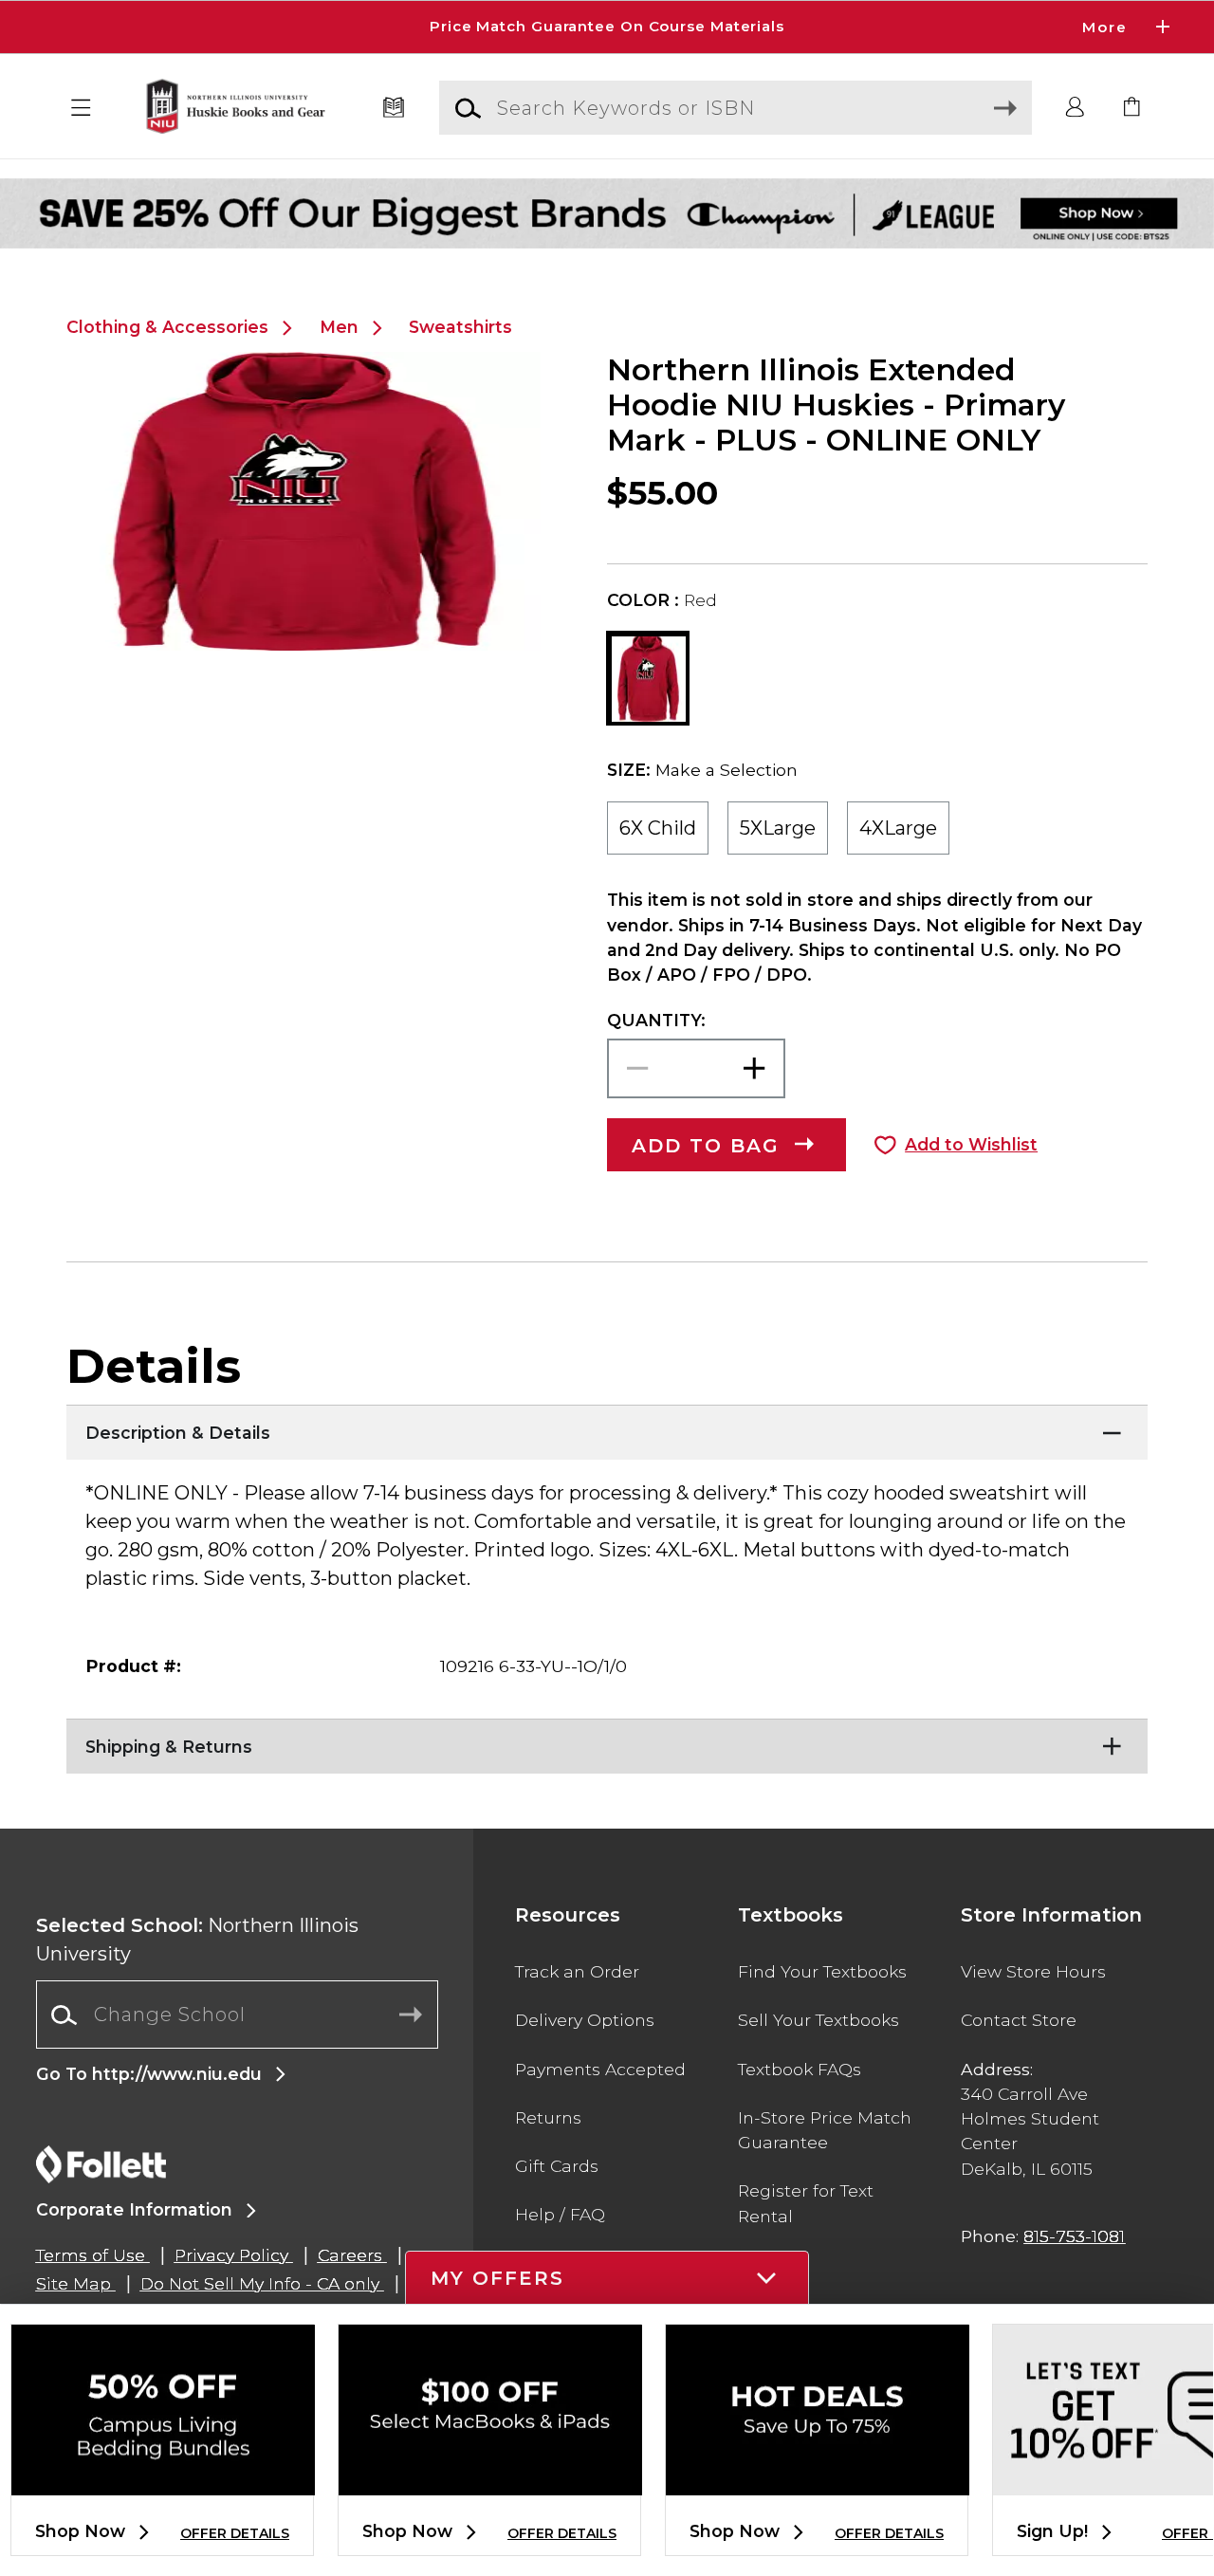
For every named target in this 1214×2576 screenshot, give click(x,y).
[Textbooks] (394, 108)
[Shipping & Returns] (607, 1742)
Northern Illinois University (197, 1940)
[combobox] (237, 2015)
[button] (607, 27)
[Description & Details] (607, 1428)
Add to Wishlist (971, 1144)
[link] (1132, 108)
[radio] (658, 828)
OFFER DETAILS (235, 2533)
